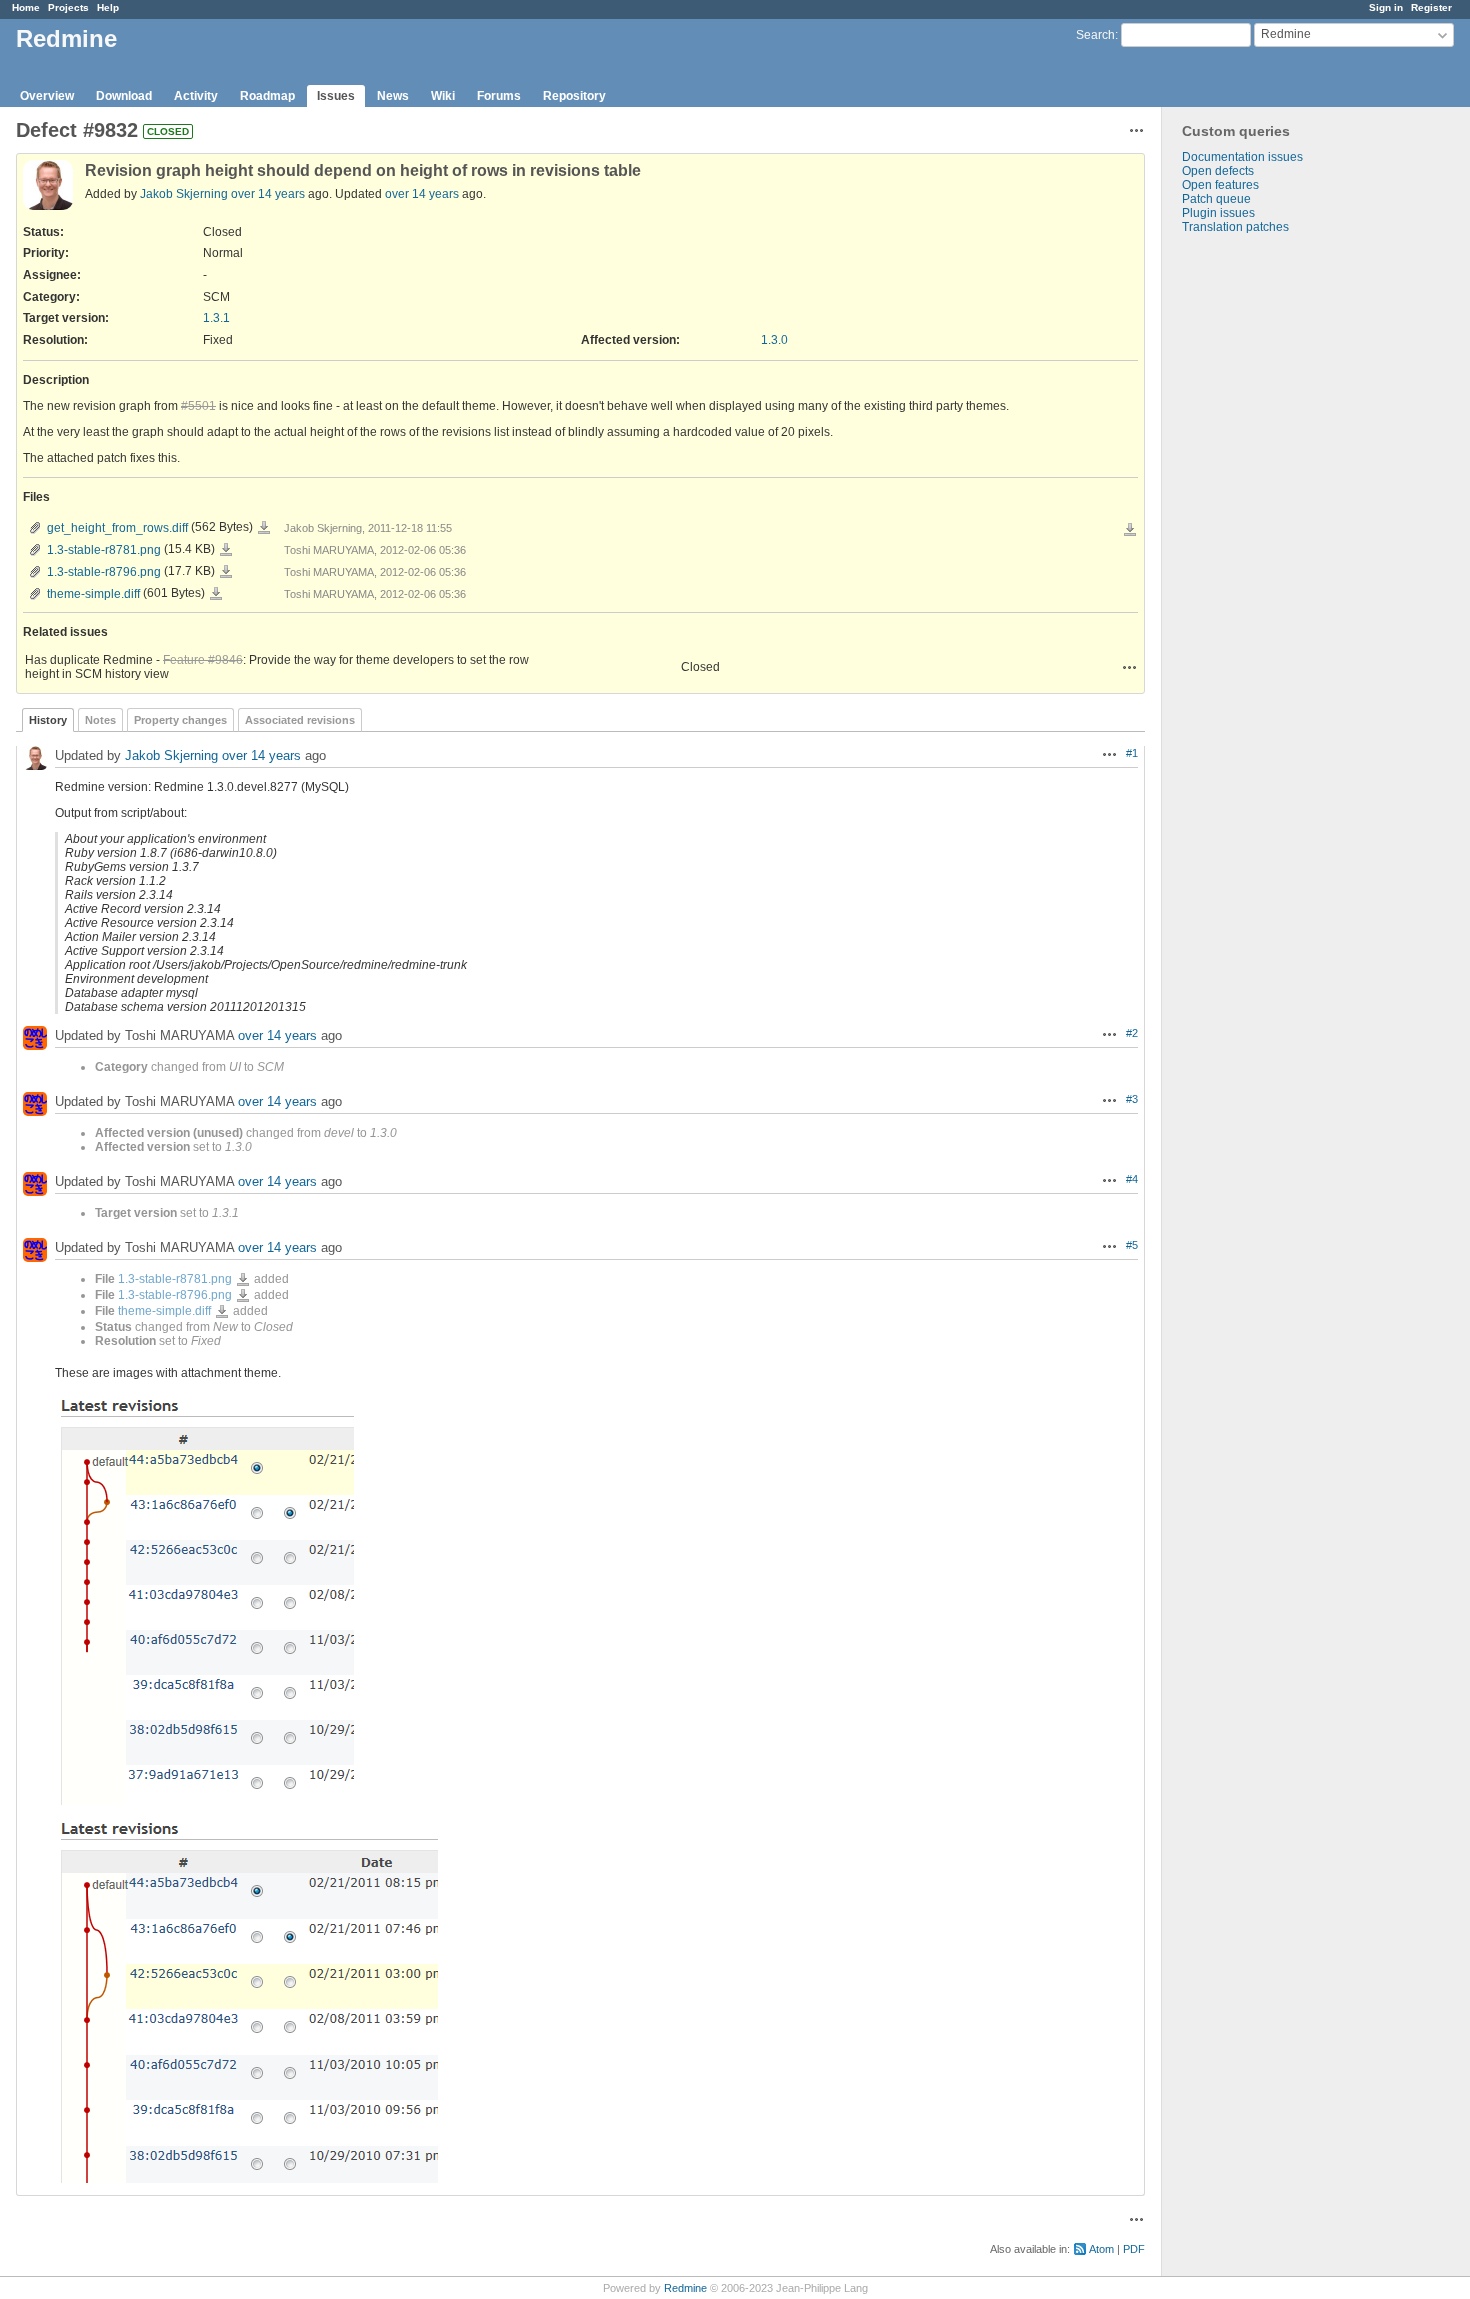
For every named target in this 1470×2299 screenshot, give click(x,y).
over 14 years (268, 194)
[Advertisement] (1262, 548)
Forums (499, 96)
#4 (1132, 1179)
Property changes (180, 720)
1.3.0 (774, 340)
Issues (336, 96)
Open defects (1218, 171)
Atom (1101, 2249)
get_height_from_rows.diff (117, 528)
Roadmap (267, 96)
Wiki (443, 96)
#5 (1132, 1245)
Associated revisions (300, 720)
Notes (100, 720)
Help (108, 7)
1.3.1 (216, 318)
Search (1095, 35)
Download (124, 96)
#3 (1132, 1099)
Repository (574, 96)
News (393, 96)
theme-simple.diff (93, 594)
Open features (1220, 185)
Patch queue (1216, 199)
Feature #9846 (203, 660)
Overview (47, 96)
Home (26, 7)
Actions (1130, 667)
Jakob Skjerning (184, 194)
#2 (1132, 1033)
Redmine (685, 2288)
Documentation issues (1242, 157)
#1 (1132, 753)
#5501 (198, 406)
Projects (68, 7)
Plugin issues (1218, 213)
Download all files (1130, 530)
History (48, 720)
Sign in (1386, 7)
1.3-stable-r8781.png (104, 550)
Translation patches (1235, 227)
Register (1431, 7)
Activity (196, 96)
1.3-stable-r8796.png (104, 572)
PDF (1134, 2249)
